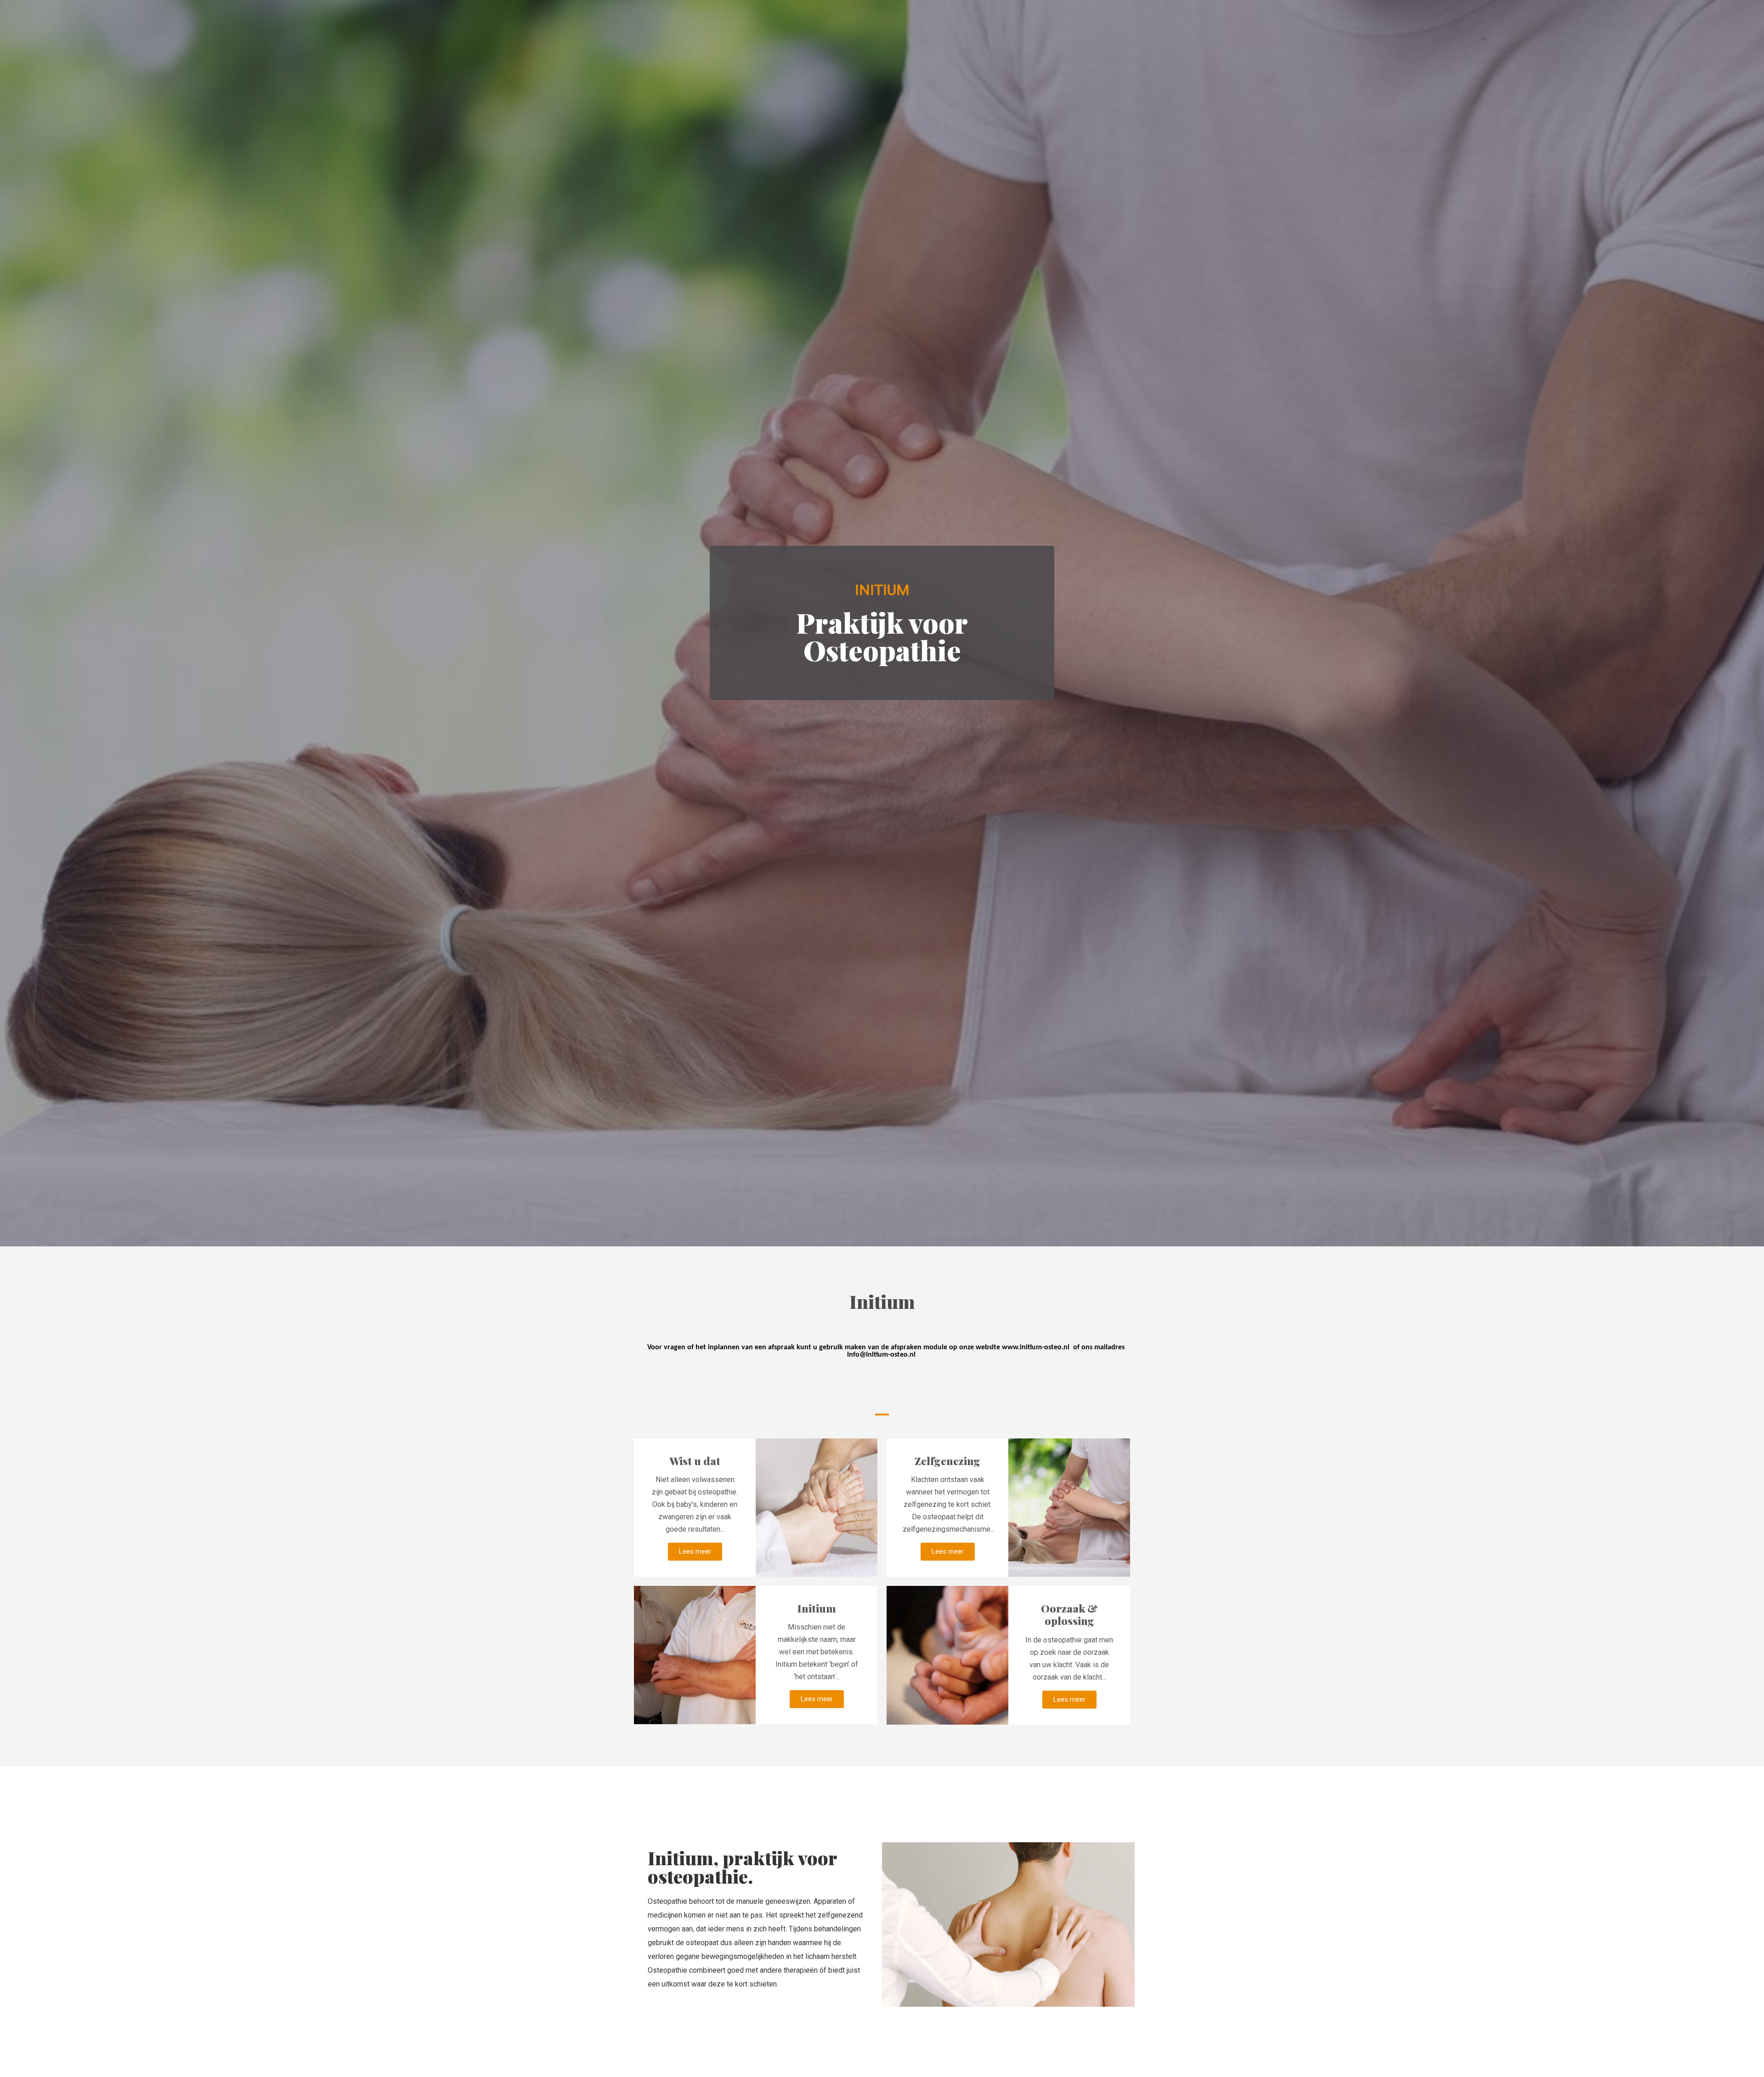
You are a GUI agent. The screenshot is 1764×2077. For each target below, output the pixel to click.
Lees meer (695, 1551)
